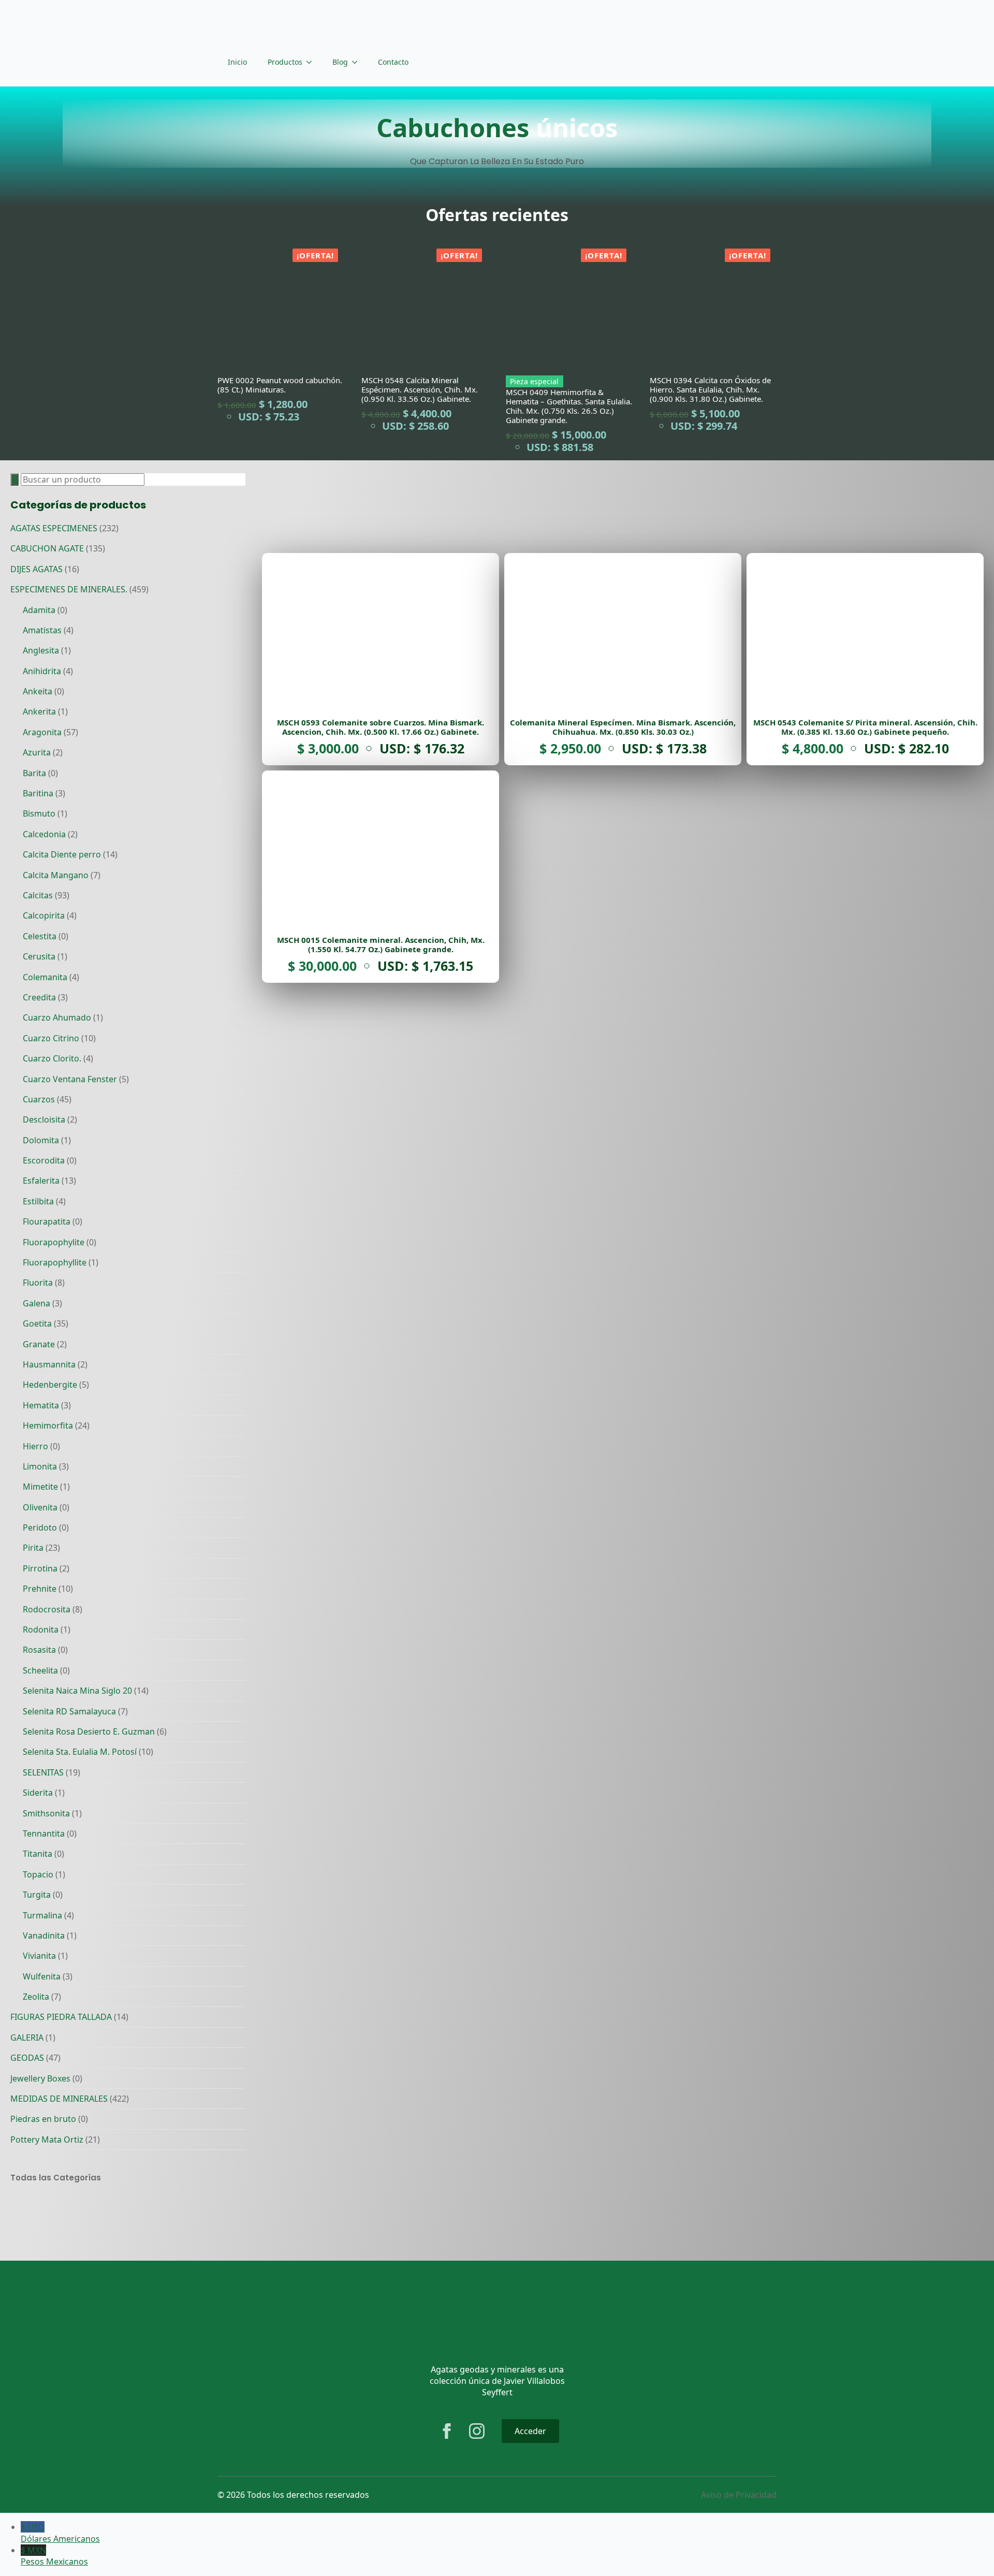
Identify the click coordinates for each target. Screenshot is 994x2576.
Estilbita (38, 1201)
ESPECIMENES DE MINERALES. (69, 589)
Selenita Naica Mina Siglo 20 (77, 1691)
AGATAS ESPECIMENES (54, 528)
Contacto (393, 62)
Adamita (39, 610)
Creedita (39, 997)
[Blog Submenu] (358, 62)
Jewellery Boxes (40, 2078)
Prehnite (40, 1589)
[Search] (14, 479)
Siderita (38, 1793)
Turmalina (42, 1915)
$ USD (60, 2533)
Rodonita (41, 1629)
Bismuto (39, 813)
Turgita (37, 1895)
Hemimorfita (48, 1425)
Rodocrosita (47, 1609)
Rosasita (39, 1650)
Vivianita (39, 1956)
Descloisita (44, 1119)
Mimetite (40, 1487)
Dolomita (41, 1140)
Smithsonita (46, 1813)
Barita (34, 773)
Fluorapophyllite (55, 1262)
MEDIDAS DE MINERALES (59, 2099)
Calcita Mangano (56, 875)
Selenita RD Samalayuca (69, 1711)
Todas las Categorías (56, 2178)
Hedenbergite (50, 1385)
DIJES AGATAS (36, 569)
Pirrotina (40, 1568)
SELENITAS (43, 1772)
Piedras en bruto (43, 2119)
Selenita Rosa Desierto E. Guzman (89, 1731)
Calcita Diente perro (62, 854)
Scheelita (40, 1670)
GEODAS (27, 2058)
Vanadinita (44, 1935)
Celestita (40, 936)
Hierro (35, 1446)
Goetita (37, 1323)
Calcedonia (44, 834)
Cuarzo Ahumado (57, 1017)
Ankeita (38, 691)
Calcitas (38, 895)
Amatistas (42, 630)
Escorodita (44, 1160)
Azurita (37, 752)
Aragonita (42, 732)
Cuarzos (39, 1099)
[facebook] (447, 2431)
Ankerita (39, 711)
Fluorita (38, 1283)
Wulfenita (42, 1976)
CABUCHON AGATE (47, 548)
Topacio (38, 1874)
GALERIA (27, 2037)
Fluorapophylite (54, 1242)
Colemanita (45, 977)
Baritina (38, 793)
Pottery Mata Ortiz (47, 2140)
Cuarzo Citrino (51, 1038)
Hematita (41, 1405)
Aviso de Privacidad (739, 2495)
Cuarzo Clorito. (52, 1058)
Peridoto (40, 1527)
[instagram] (477, 2431)
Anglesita (41, 650)
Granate (39, 1344)
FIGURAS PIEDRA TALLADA (61, 2017)
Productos (285, 62)
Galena (36, 1303)
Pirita (33, 1548)
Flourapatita (47, 1221)
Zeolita (36, 1997)
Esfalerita (41, 1181)
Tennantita (44, 1833)
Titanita (38, 1854)
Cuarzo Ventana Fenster (70, 1079)
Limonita (40, 1466)
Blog (340, 62)
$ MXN (54, 2556)
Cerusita (39, 956)
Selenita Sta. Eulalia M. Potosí (80, 1752)
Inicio (237, 62)
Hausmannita (49, 1364)
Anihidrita (42, 671)
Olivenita (40, 1507)
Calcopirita (44, 915)
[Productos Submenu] (312, 62)
